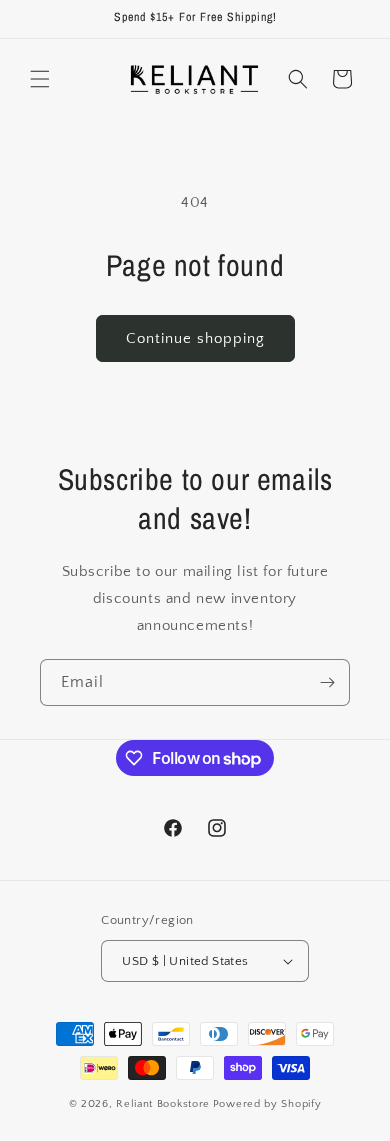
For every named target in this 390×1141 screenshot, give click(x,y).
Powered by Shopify (267, 1104)
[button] (40, 79)
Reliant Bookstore (163, 1104)
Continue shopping (195, 338)
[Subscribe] (327, 682)
